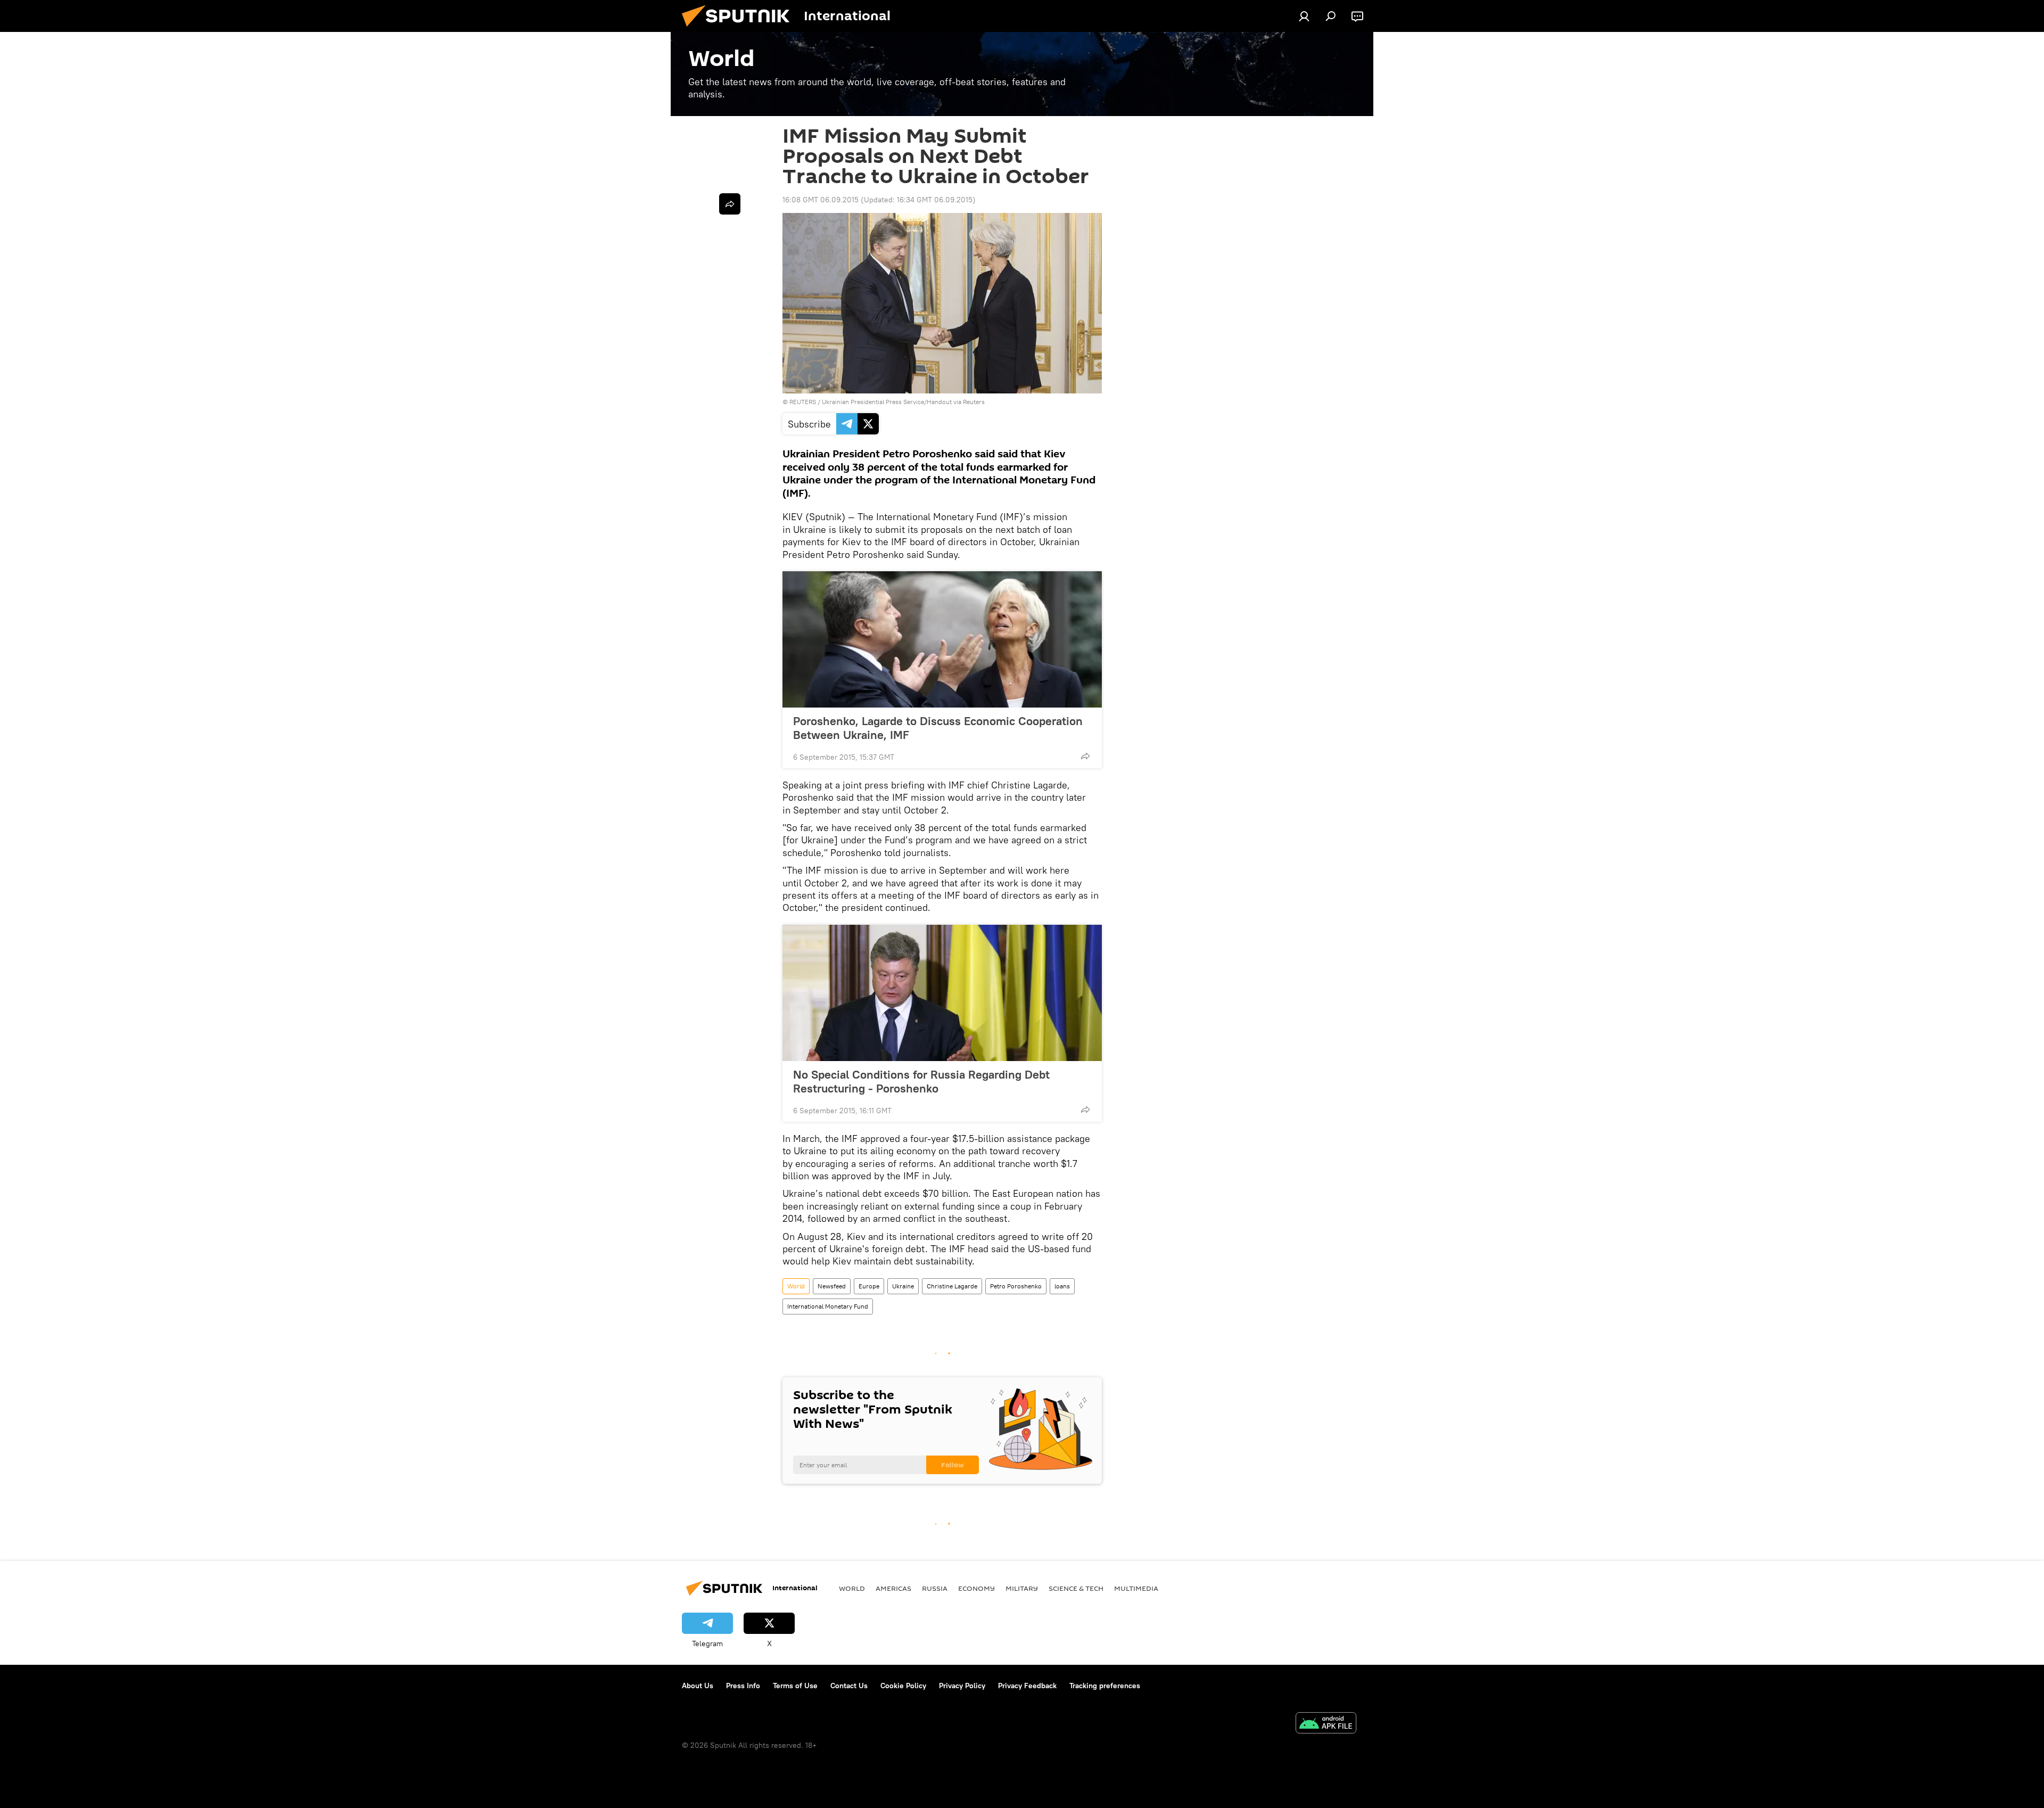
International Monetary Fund (828, 1306)
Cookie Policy (903, 1686)
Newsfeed (832, 1286)
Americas (893, 1588)
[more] (1085, 756)
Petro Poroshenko (1016, 1286)
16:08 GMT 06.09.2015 (821, 200)
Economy (976, 1588)
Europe (869, 1286)
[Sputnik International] (740, 29)
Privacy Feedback (1027, 1686)
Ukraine (903, 1286)
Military (1022, 1588)
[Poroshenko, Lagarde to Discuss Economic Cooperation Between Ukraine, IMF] (942, 639)
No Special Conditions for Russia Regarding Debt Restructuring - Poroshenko (921, 1081)
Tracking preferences (1105, 1686)
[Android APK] (1326, 1724)
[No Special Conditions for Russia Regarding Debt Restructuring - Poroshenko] (942, 993)
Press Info (743, 1686)
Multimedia (1136, 1588)
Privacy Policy (962, 1686)
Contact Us (849, 1686)
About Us (698, 1686)
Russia (935, 1588)
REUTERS (803, 402)
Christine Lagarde (952, 1286)
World (796, 1286)
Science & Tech (1076, 1588)
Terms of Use (795, 1686)
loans (1062, 1286)
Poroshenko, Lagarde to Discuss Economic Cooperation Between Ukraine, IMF (938, 728)
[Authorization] (1304, 16)
